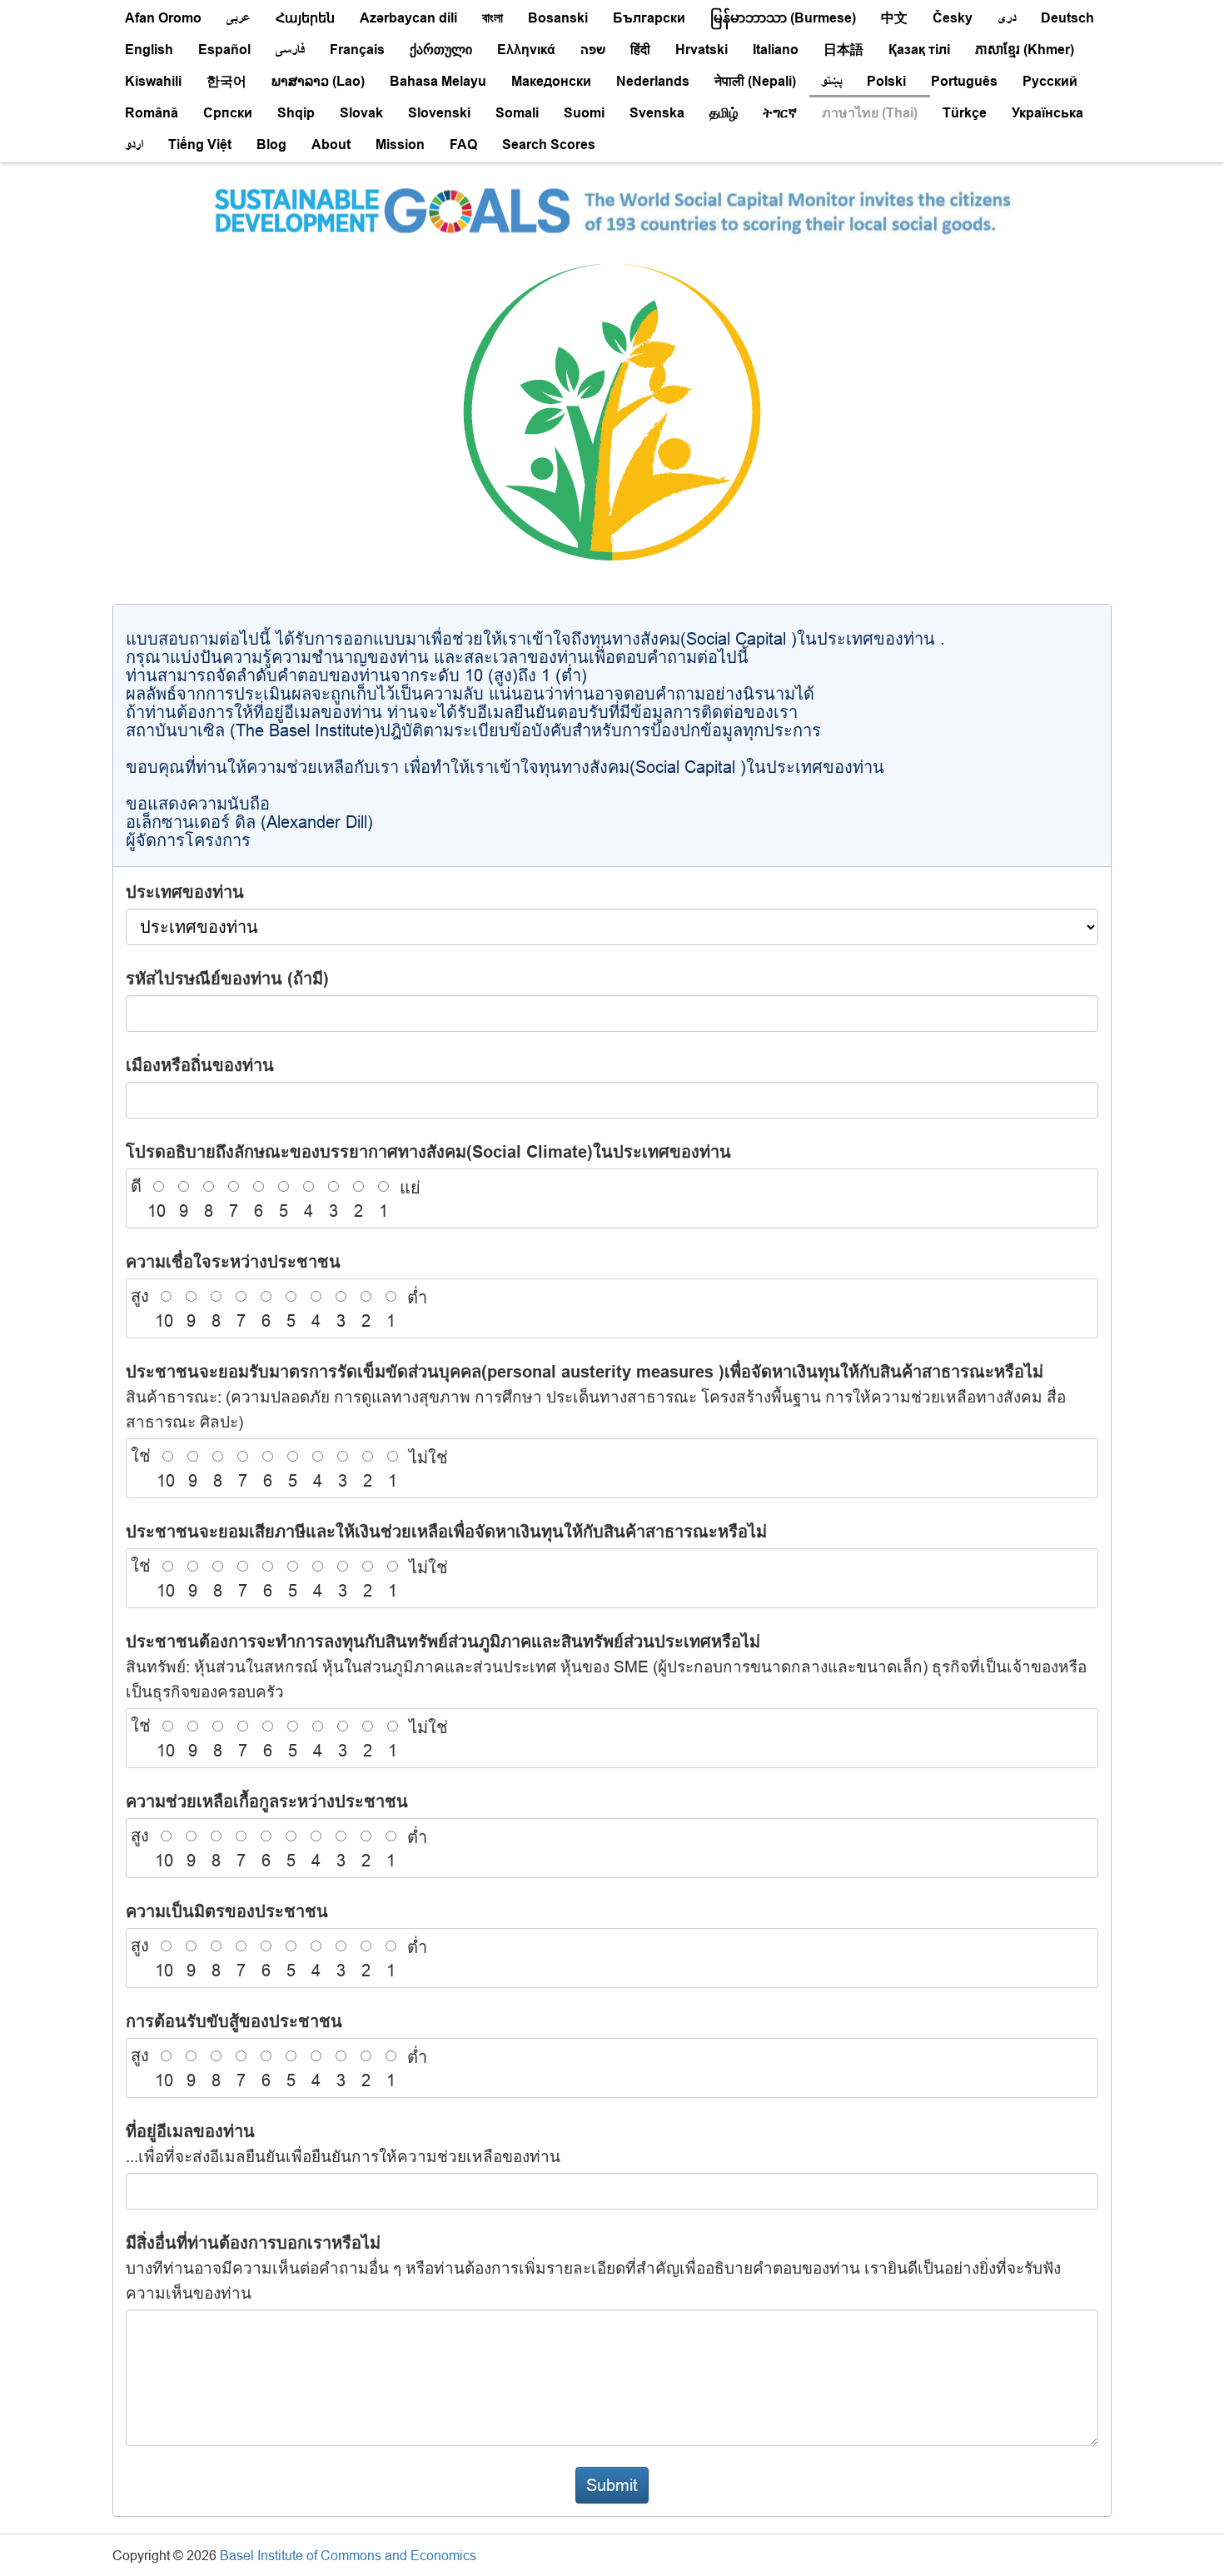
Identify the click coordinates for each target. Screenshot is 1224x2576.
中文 (894, 18)
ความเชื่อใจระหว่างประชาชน (233, 1262)
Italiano (776, 50)
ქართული (441, 50)
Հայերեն (305, 18)
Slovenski (439, 113)
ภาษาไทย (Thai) (870, 113)
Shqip (296, 113)
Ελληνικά (526, 50)
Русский (1050, 81)
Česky (953, 18)
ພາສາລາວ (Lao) (318, 81)
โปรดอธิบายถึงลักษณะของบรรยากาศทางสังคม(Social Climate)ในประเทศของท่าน (428, 1152)
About (331, 144)
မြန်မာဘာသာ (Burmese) (783, 18)
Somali (517, 113)
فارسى (290, 50)
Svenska (657, 113)
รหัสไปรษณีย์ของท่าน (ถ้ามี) (227, 979)
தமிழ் (724, 113)
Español (224, 50)
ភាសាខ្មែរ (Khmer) (1025, 50)
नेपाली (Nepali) (755, 81)
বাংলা (493, 18)
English (149, 50)
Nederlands (653, 81)
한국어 (226, 81)
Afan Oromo (163, 18)
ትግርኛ (780, 113)
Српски (228, 113)
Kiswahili (153, 81)
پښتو (831, 81)
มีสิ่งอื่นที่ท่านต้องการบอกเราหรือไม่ (593, 2267)
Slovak (361, 113)
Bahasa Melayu (438, 81)
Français (357, 50)
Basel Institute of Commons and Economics (348, 2555)
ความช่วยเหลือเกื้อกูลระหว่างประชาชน (267, 1801)
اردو (134, 144)
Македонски (551, 81)
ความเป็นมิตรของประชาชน (227, 1911)
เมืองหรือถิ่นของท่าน (200, 1065)
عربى (239, 18)
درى (1007, 18)
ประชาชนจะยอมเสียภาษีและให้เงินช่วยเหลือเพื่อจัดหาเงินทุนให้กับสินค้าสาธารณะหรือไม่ (446, 1532)
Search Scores (549, 144)
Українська (1047, 113)
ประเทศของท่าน (185, 892)
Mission (400, 144)
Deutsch (1067, 18)
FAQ (463, 144)
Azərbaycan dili (408, 18)
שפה (593, 50)
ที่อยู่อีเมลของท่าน (343, 2143)
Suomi (584, 113)
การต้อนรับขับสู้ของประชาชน (234, 2021)
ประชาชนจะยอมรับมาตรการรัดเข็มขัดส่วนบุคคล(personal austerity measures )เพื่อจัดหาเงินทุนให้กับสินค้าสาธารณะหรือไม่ (596, 1396)
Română (152, 113)
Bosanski (558, 18)
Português (964, 81)
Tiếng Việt (200, 144)
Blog (271, 144)
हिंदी (640, 50)
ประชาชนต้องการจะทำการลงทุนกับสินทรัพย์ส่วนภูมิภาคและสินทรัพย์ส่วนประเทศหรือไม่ (606, 1666)
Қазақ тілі (919, 50)
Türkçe (965, 113)
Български (649, 18)
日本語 (843, 50)
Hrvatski (702, 50)
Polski (886, 81)
